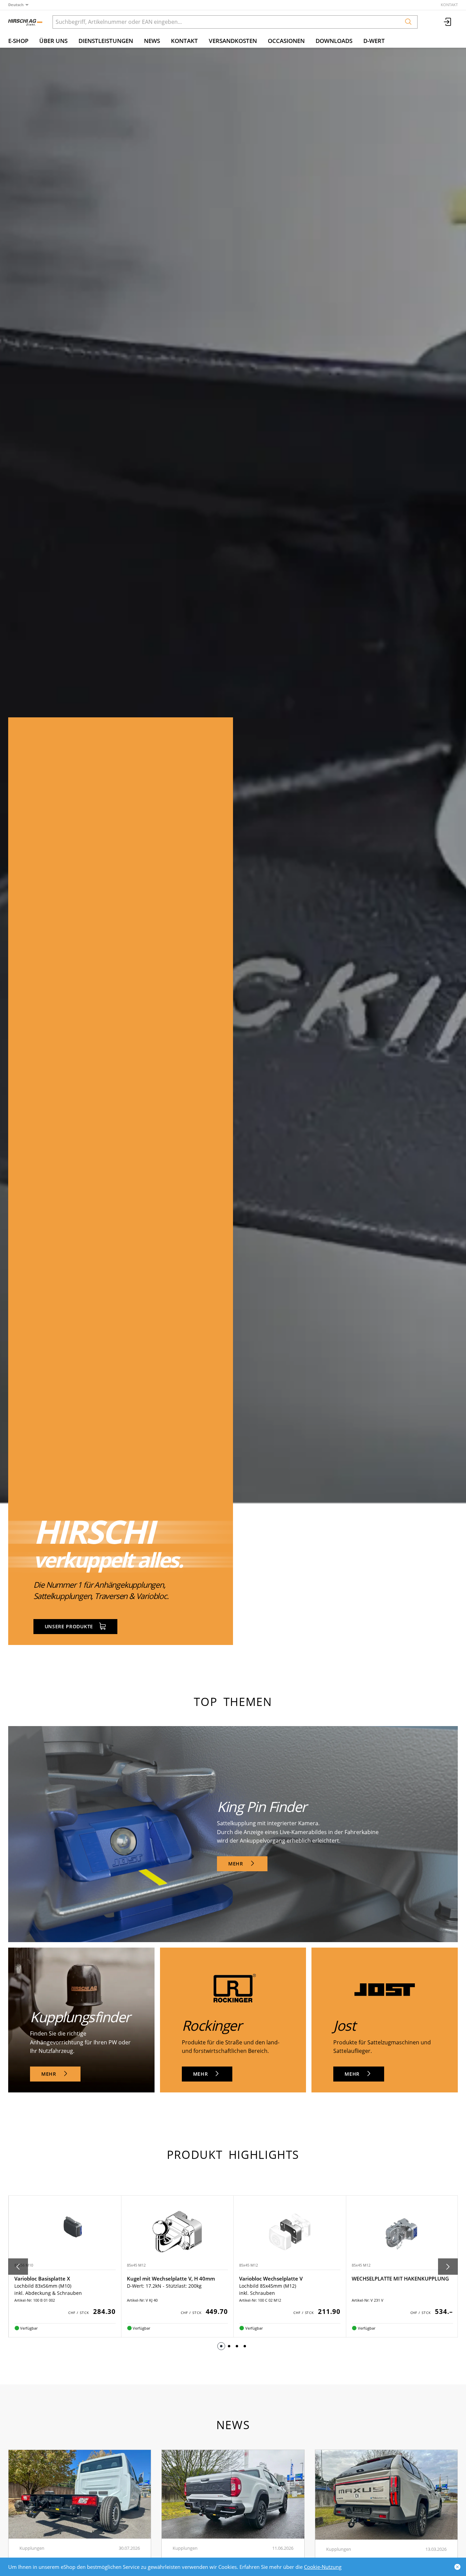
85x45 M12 (24, 2265)
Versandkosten (233, 41)
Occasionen (286, 41)
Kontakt (449, 5)
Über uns (53, 41)
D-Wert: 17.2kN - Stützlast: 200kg (52, 2286)
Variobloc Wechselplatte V (158, 2278)
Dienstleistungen (106, 41)
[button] (221, 2346)
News (152, 41)
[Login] (448, 22)
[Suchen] (408, 22)
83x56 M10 (361, 2265)
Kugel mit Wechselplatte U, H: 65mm (397, 2278)
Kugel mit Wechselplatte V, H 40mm (58, 2278)
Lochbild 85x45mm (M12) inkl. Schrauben (155, 2289)
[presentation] (18, 2267)
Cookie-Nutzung (323, 2567)
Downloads (334, 41)
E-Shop (18, 41)
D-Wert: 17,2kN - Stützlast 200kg (388, 2286)
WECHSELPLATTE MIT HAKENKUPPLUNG (288, 2278)
